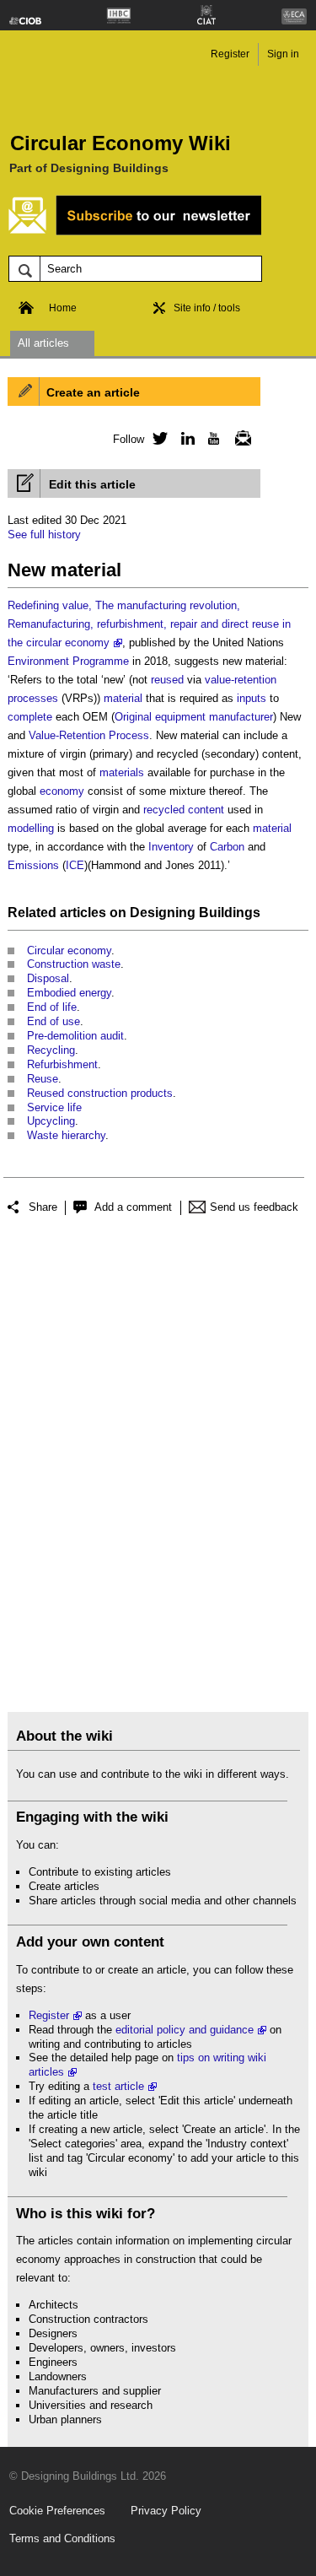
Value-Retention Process (89, 735)
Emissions (33, 865)
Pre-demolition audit (75, 1036)
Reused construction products (100, 1093)
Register (230, 54)
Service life (54, 1107)
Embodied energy (69, 993)
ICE (75, 865)
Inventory (171, 847)
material (123, 698)
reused (167, 680)
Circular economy (69, 950)
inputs (252, 698)
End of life (52, 1007)
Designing (163, 913)
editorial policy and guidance (185, 2030)
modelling (31, 828)
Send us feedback (254, 1207)
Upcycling (51, 1121)
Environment (38, 661)
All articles (43, 343)
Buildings (230, 913)
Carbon (227, 847)
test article (118, 2086)
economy (62, 791)
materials (122, 772)
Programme (101, 661)
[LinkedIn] (185, 438)
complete (30, 717)
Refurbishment (62, 1064)
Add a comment (133, 1207)
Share (43, 1207)
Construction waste (74, 964)
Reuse (43, 1079)
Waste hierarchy (66, 1135)
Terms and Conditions (62, 2538)
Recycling (51, 1050)
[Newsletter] (238, 438)
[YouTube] (212, 438)
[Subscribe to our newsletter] (135, 232)
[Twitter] (158, 438)
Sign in (283, 54)
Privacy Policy (166, 2511)
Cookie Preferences (57, 2511)
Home (63, 308)
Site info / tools (207, 308)
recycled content (184, 810)
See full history (44, 535)
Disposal (48, 978)
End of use (54, 1021)
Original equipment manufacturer (194, 717)
